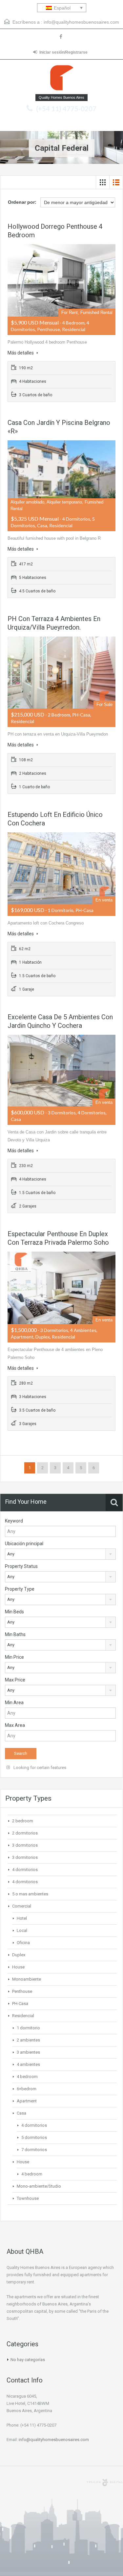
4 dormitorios (25, 1870)
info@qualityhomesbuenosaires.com (81, 22)
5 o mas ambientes (30, 1894)
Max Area (15, 1725)
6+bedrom (27, 2089)
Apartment (27, 2101)
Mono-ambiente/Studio (39, 2186)
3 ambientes (28, 2052)
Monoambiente (27, 1979)
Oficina (23, 1943)
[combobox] (60, 1554)
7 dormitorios (34, 2150)
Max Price (15, 1680)
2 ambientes (28, 2040)
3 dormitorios (25, 1845)
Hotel (22, 1918)
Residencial (23, 2016)
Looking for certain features (39, 1768)
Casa (21, 2113)
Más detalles (21, 353)
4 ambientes (28, 2064)
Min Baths (15, 1634)
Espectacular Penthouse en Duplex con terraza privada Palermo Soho (58, 1238)
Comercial (22, 1906)
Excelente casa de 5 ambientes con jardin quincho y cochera (60, 1021)
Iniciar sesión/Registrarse (63, 52)
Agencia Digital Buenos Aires (105, 2483)
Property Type (20, 1589)
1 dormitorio (28, 2028)
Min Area (14, 1703)
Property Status (21, 1566)
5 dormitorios (34, 2137)
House (18, 1967)
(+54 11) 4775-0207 (66, 109)
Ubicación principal (24, 1544)
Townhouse (28, 2198)
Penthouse (22, 1991)
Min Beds (14, 1612)
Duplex (19, 1955)
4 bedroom (27, 2077)
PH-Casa (20, 2004)
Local (22, 1930)
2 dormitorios (25, 1833)
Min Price (14, 1657)
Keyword (14, 1521)
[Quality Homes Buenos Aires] (62, 79)
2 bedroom (23, 1821)
